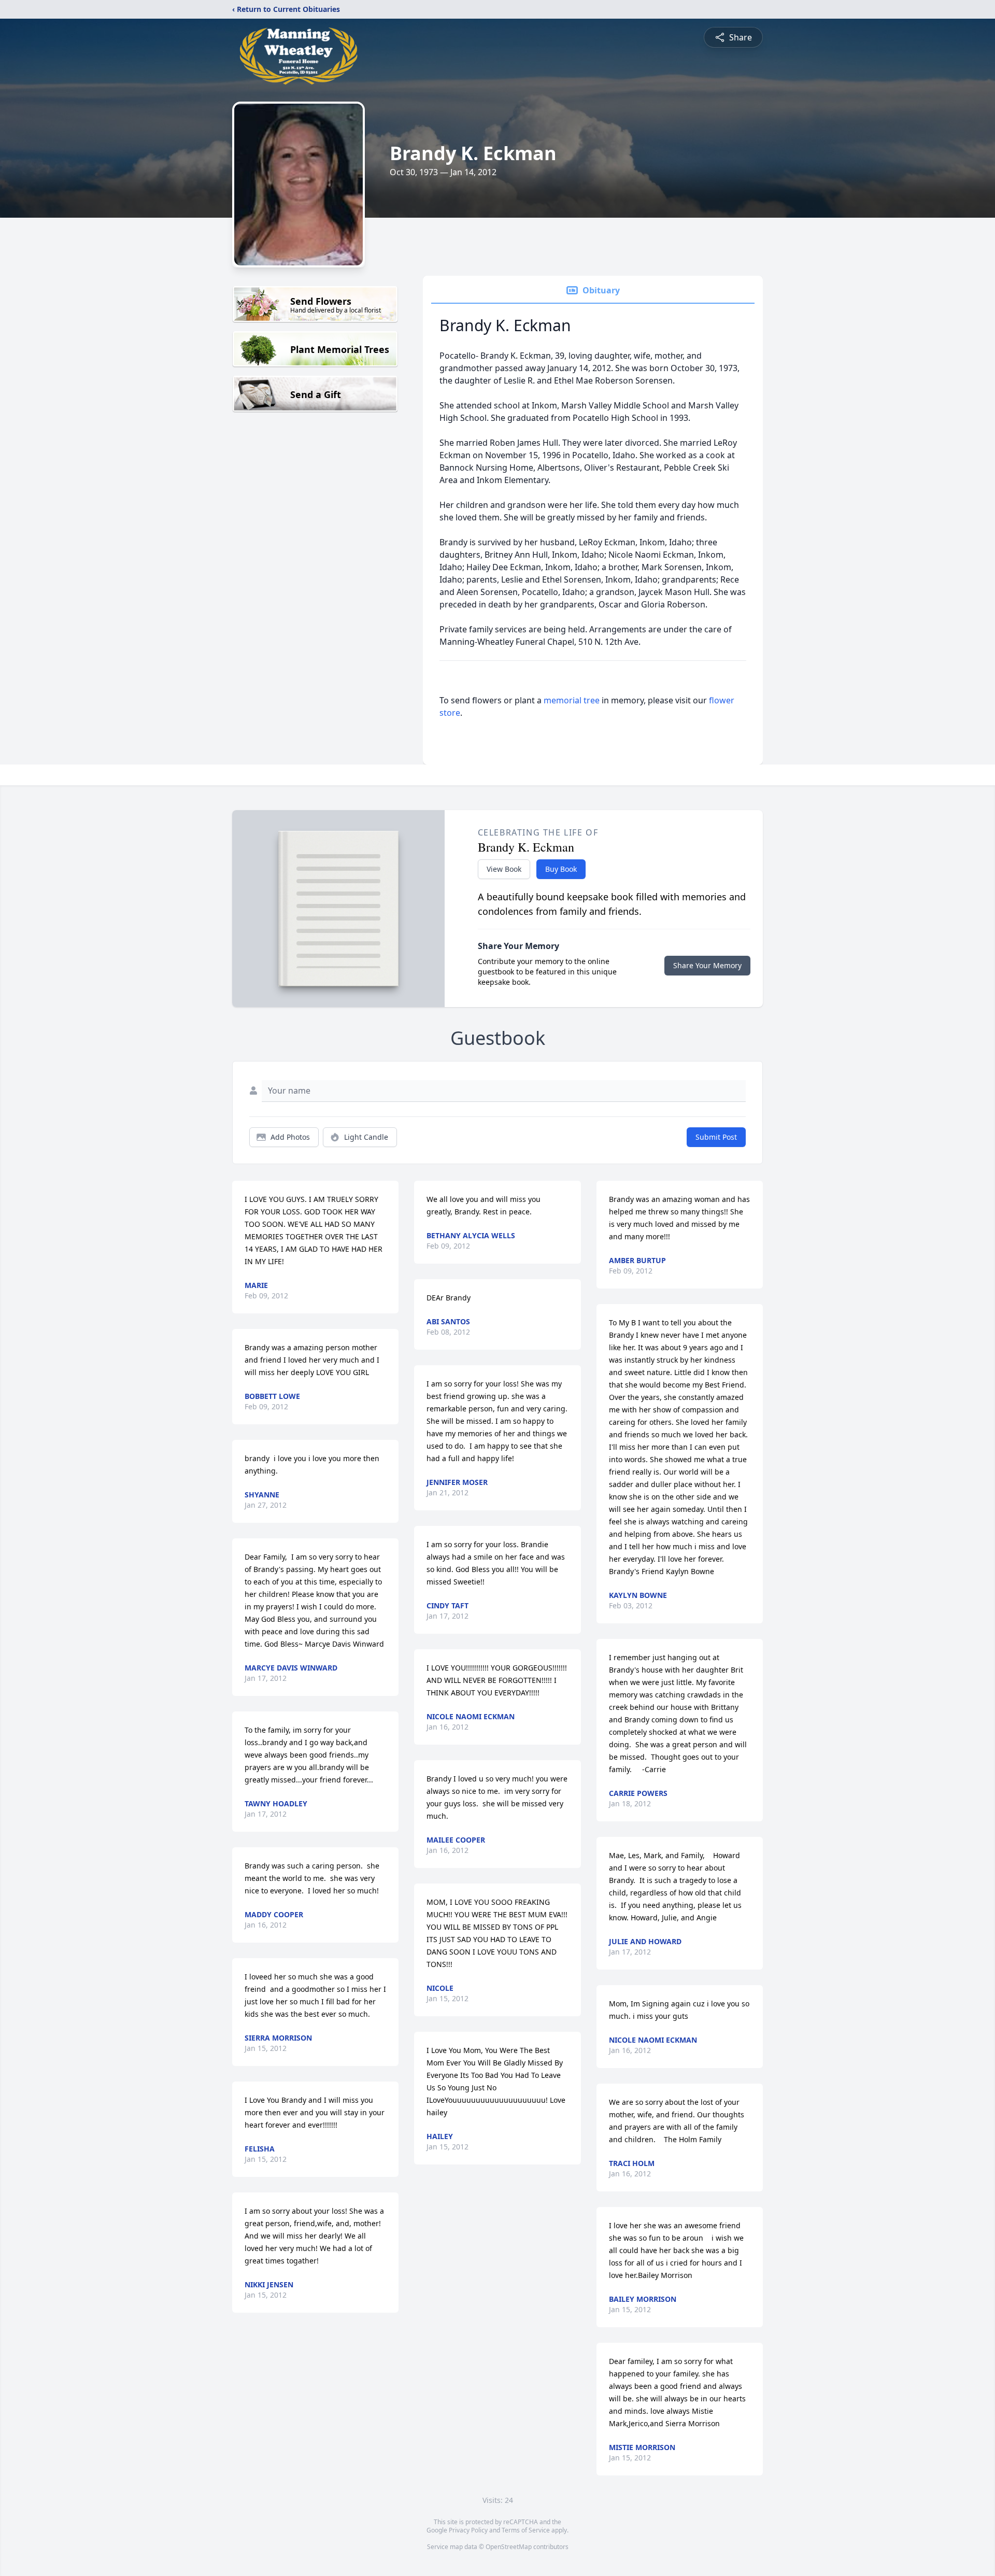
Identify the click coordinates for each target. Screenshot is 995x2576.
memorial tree (572, 700)
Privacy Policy (468, 2530)
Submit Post (716, 1137)
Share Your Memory (707, 965)
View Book (504, 869)
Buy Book (561, 869)
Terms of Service (526, 2530)
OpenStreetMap (509, 2547)
